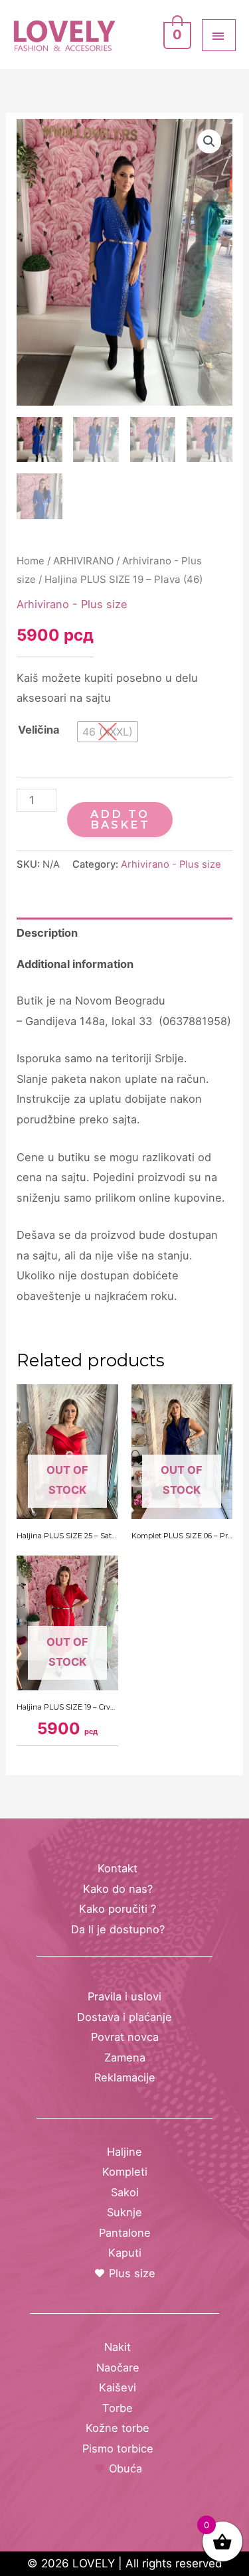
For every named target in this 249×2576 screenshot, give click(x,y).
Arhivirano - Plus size (72, 604)
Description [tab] (47, 933)
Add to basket (120, 819)
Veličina (39, 730)
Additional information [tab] (75, 964)
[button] (209, 141)
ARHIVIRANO (83, 561)
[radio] (108, 732)
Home (31, 561)
